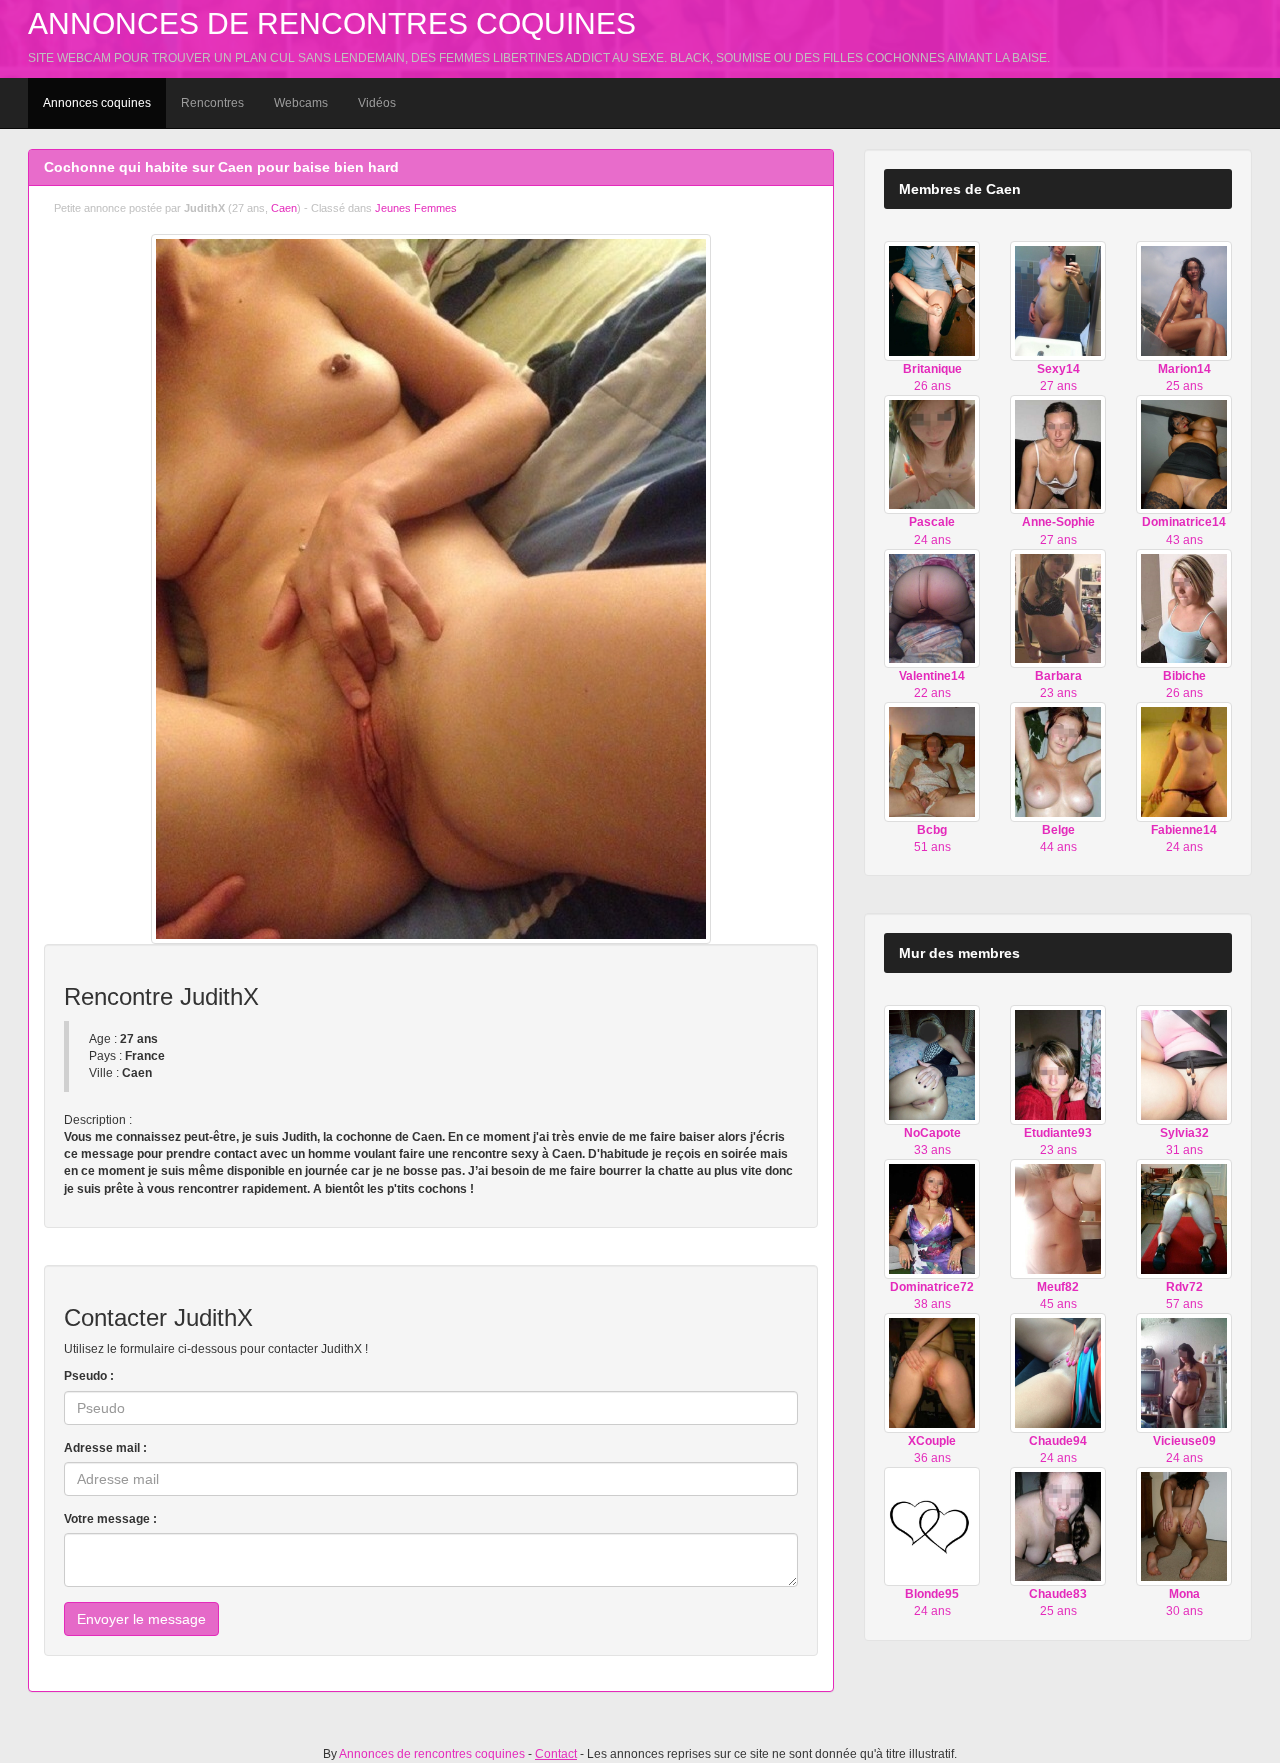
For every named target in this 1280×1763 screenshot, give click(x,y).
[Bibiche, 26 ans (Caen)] (1184, 608)
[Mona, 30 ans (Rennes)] (1184, 1526)
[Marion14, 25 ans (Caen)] (1184, 300)
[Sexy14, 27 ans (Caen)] (1058, 300)
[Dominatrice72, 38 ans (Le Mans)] (932, 1218)
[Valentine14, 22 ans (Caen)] (932, 608)
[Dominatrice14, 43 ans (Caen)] (1184, 454)
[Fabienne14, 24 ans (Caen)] (1184, 761)
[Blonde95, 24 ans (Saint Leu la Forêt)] (932, 1526)
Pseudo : (89, 1376)
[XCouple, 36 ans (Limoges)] (932, 1372)
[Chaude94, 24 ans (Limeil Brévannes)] (1058, 1372)
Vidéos (377, 103)
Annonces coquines (97, 103)
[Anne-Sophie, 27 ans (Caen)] (1058, 454)
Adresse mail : (105, 1448)
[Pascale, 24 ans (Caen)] (932, 454)
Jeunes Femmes (416, 208)
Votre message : (110, 1519)
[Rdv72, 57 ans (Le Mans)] (1184, 1218)
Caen (284, 208)
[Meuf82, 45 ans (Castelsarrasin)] (1058, 1218)
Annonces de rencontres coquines (332, 23)
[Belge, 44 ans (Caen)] (1058, 761)
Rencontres (212, 103)
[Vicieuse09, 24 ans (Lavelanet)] (1184, 1372)
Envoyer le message (141, 1619)
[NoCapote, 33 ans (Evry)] (932, 1064)
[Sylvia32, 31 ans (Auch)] (1184, 1064)
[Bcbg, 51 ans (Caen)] (932, 761)
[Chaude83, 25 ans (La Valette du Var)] (1058, 1526)
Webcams (301, 103)
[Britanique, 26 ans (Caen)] (932, 300)
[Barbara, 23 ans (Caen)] (1058, 608)
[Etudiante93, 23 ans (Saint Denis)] (1058, 1064)
